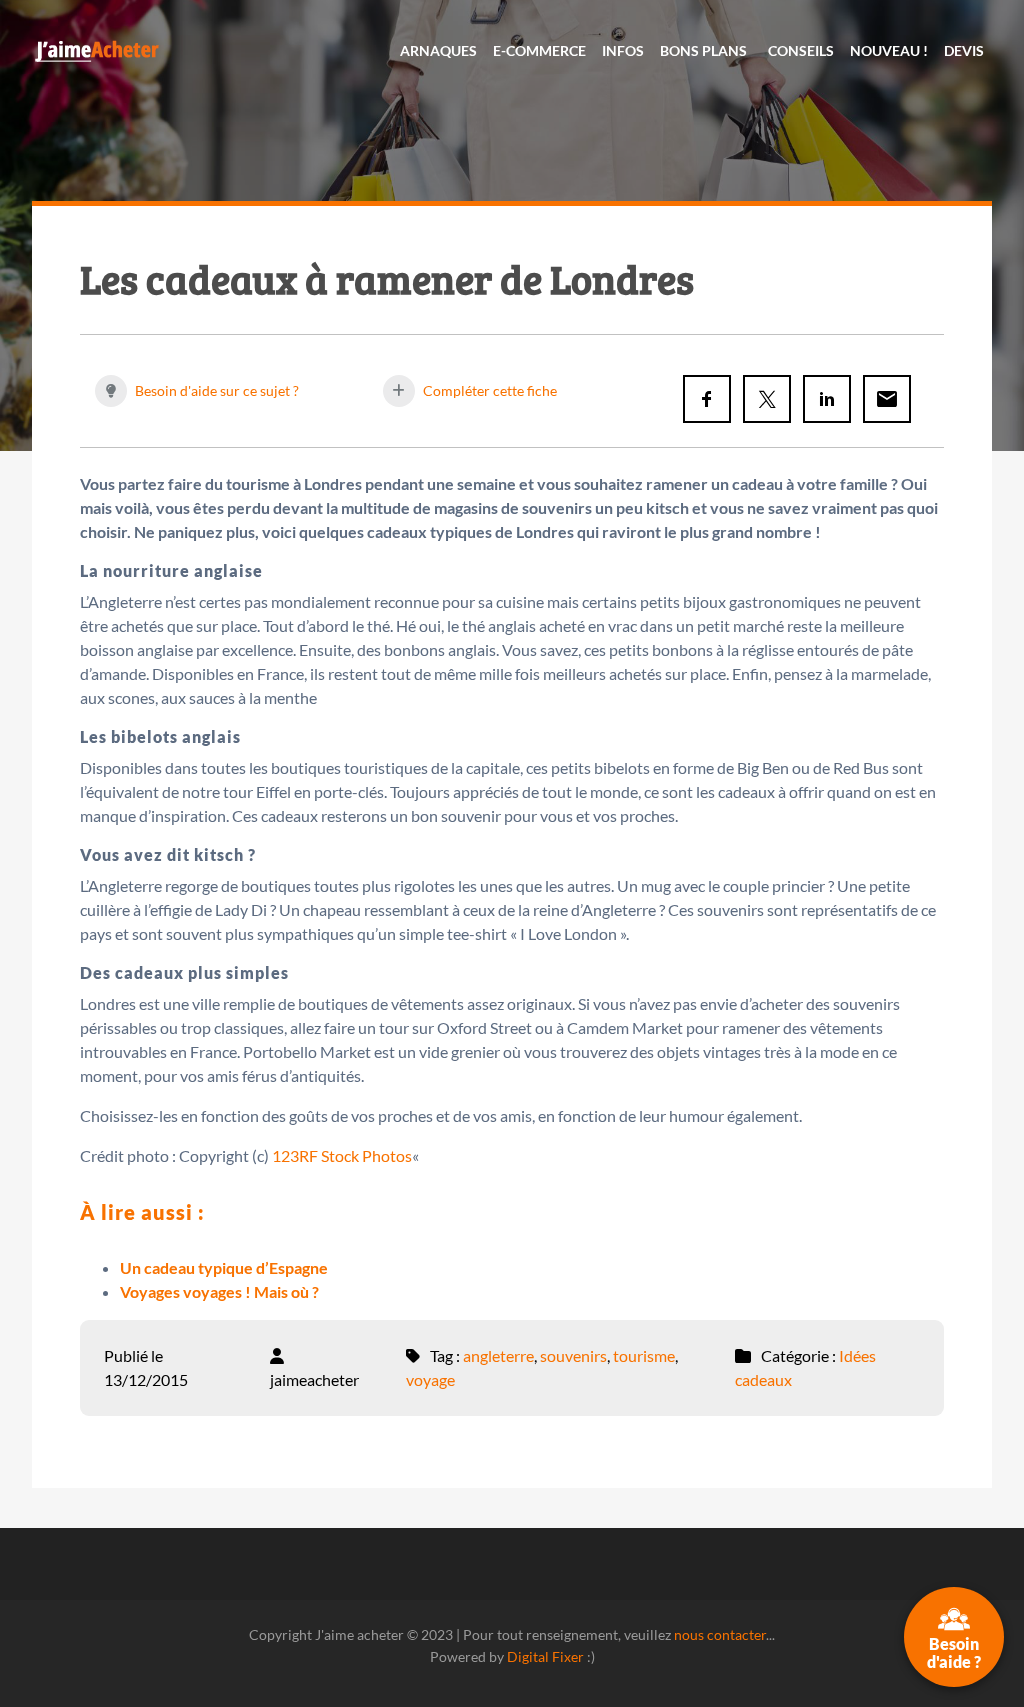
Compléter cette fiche (488, 390)
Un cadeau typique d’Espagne (224, 1267)
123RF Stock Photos (342, 1155)
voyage (430, 1379)
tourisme (644, 1355)
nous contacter (720, 1634)
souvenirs (573, 1355)
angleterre (498, 1355)
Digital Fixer (545, 1656)
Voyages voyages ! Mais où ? (219, 1291)
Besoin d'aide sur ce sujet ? (215, 390)
